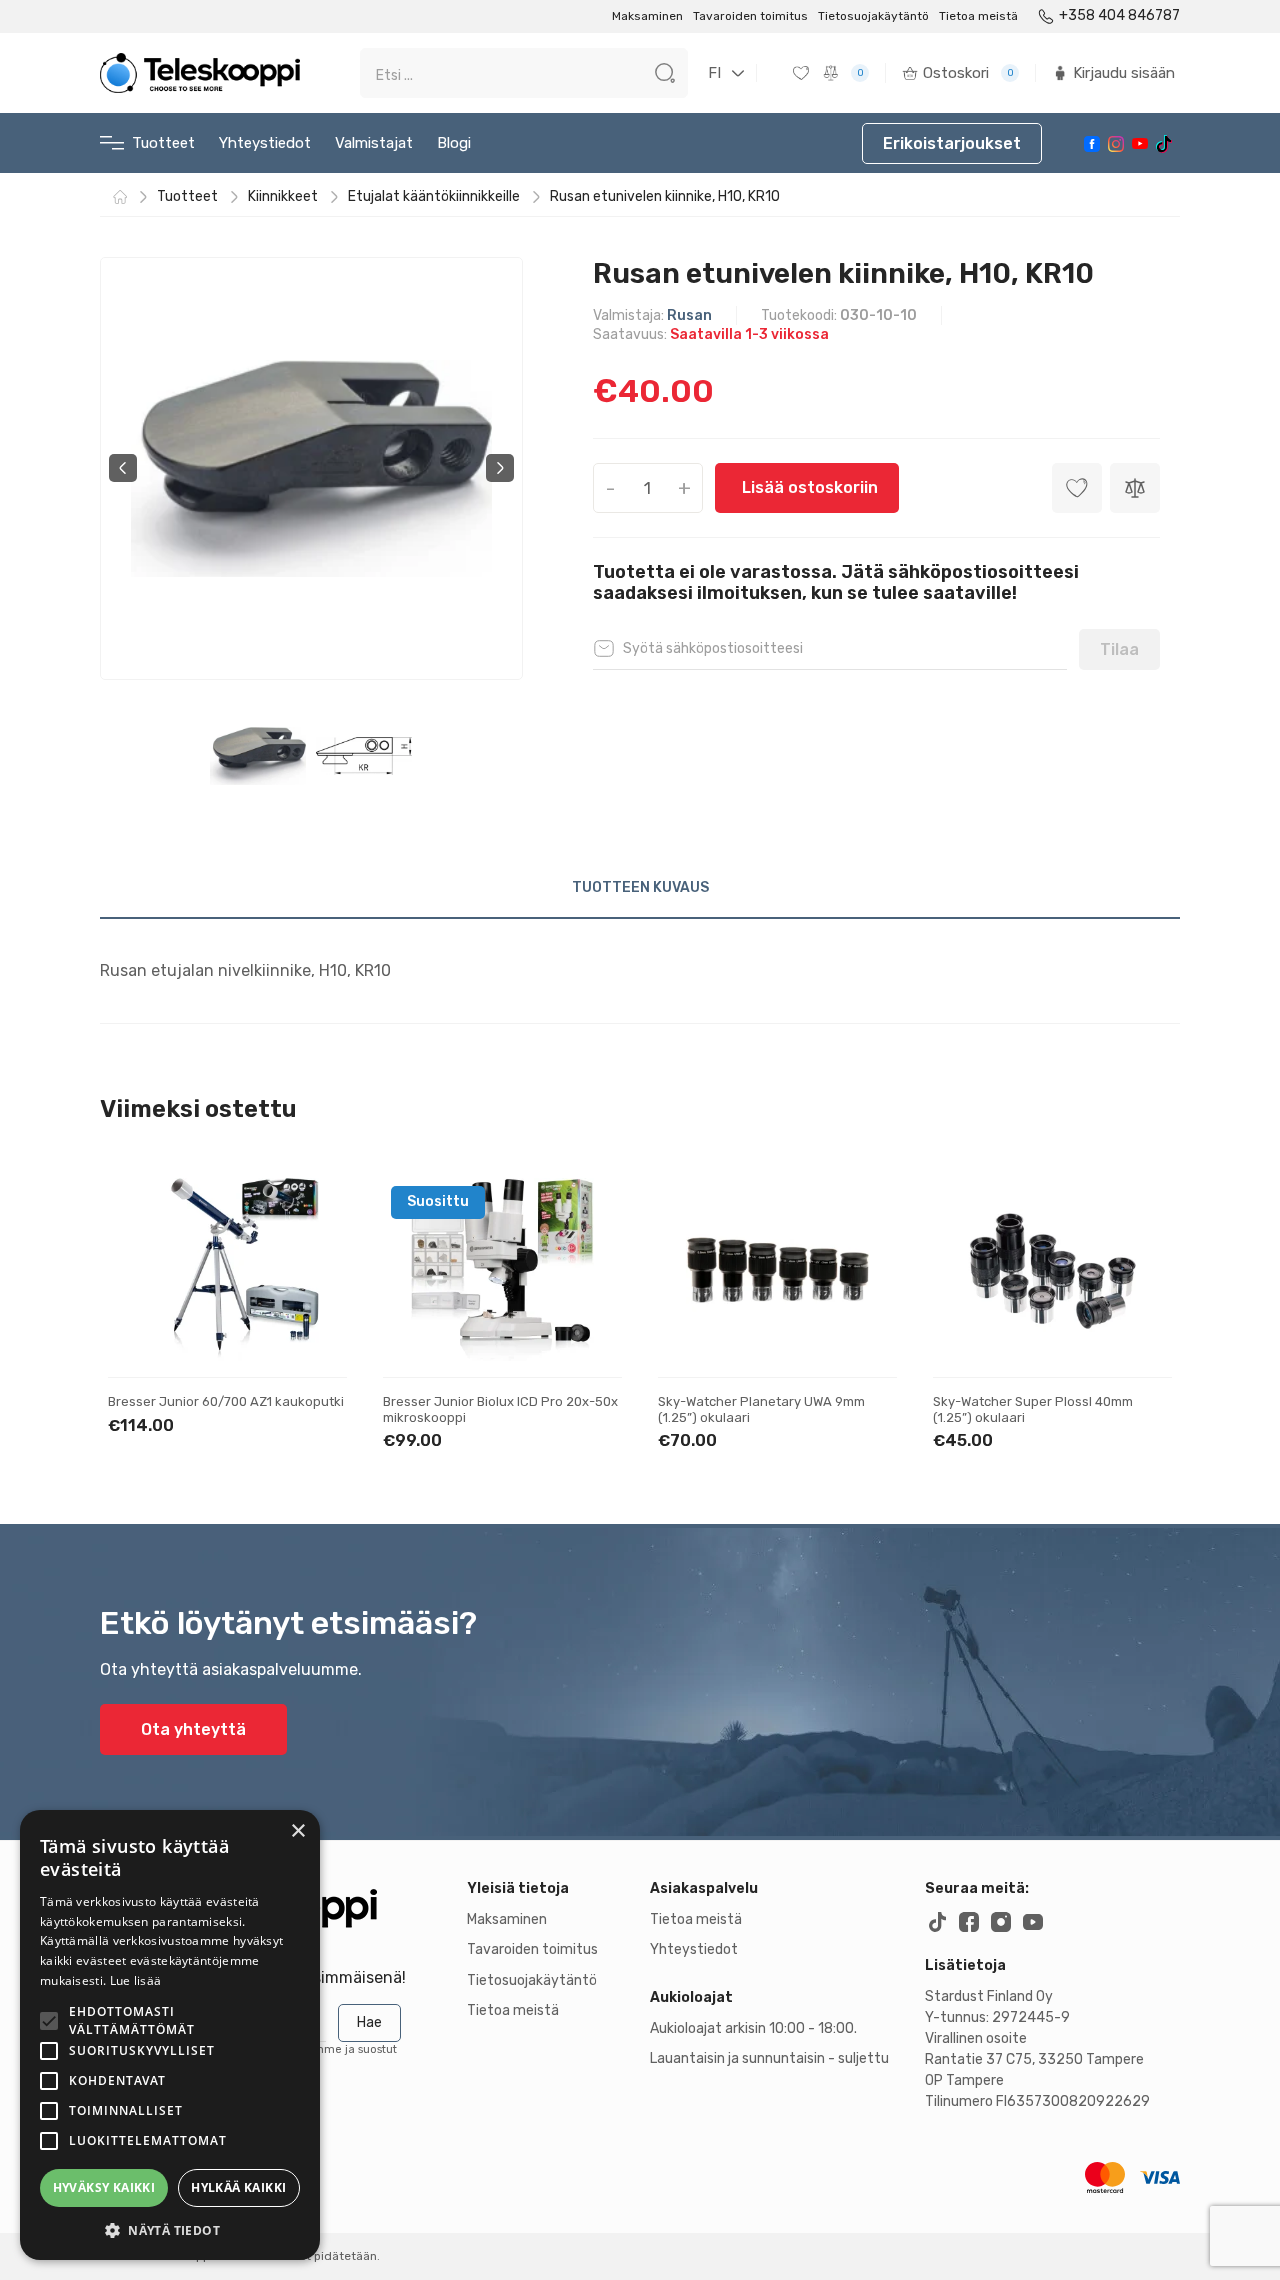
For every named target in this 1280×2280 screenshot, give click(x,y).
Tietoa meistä (978, 16)
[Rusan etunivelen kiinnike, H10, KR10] (311, 468)
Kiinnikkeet (283, 197)
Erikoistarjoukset (952, 143)
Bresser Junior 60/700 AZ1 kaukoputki (226, 1401)
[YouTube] (1140, 143)
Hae (369, 2022)
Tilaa (1119, 649)
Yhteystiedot (265, 143)
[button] (170, 2230)
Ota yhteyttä (193, 1729)
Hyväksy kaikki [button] (104, 2187)
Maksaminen (647, 16)
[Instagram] (1116, 144)
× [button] (297, 1831)
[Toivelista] (803, 73)
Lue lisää (136, 1980)
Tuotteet (163, 143)
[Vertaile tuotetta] (314, 1274)
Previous (123, 468)
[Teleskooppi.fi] (200, 73)
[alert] (170, 2035)
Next (500, 468)
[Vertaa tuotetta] (1135, 488)
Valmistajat (374, 143)
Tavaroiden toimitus (750, 16)
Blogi (454, 143)
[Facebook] (1092, 144)
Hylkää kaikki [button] (238, 2187)
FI (714, 73)
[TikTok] (1164, 144)
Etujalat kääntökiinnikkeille (434, 197)
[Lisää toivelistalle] (314, 1211)
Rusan (689, 315)
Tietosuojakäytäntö (873, 16)
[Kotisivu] (120, 197)
